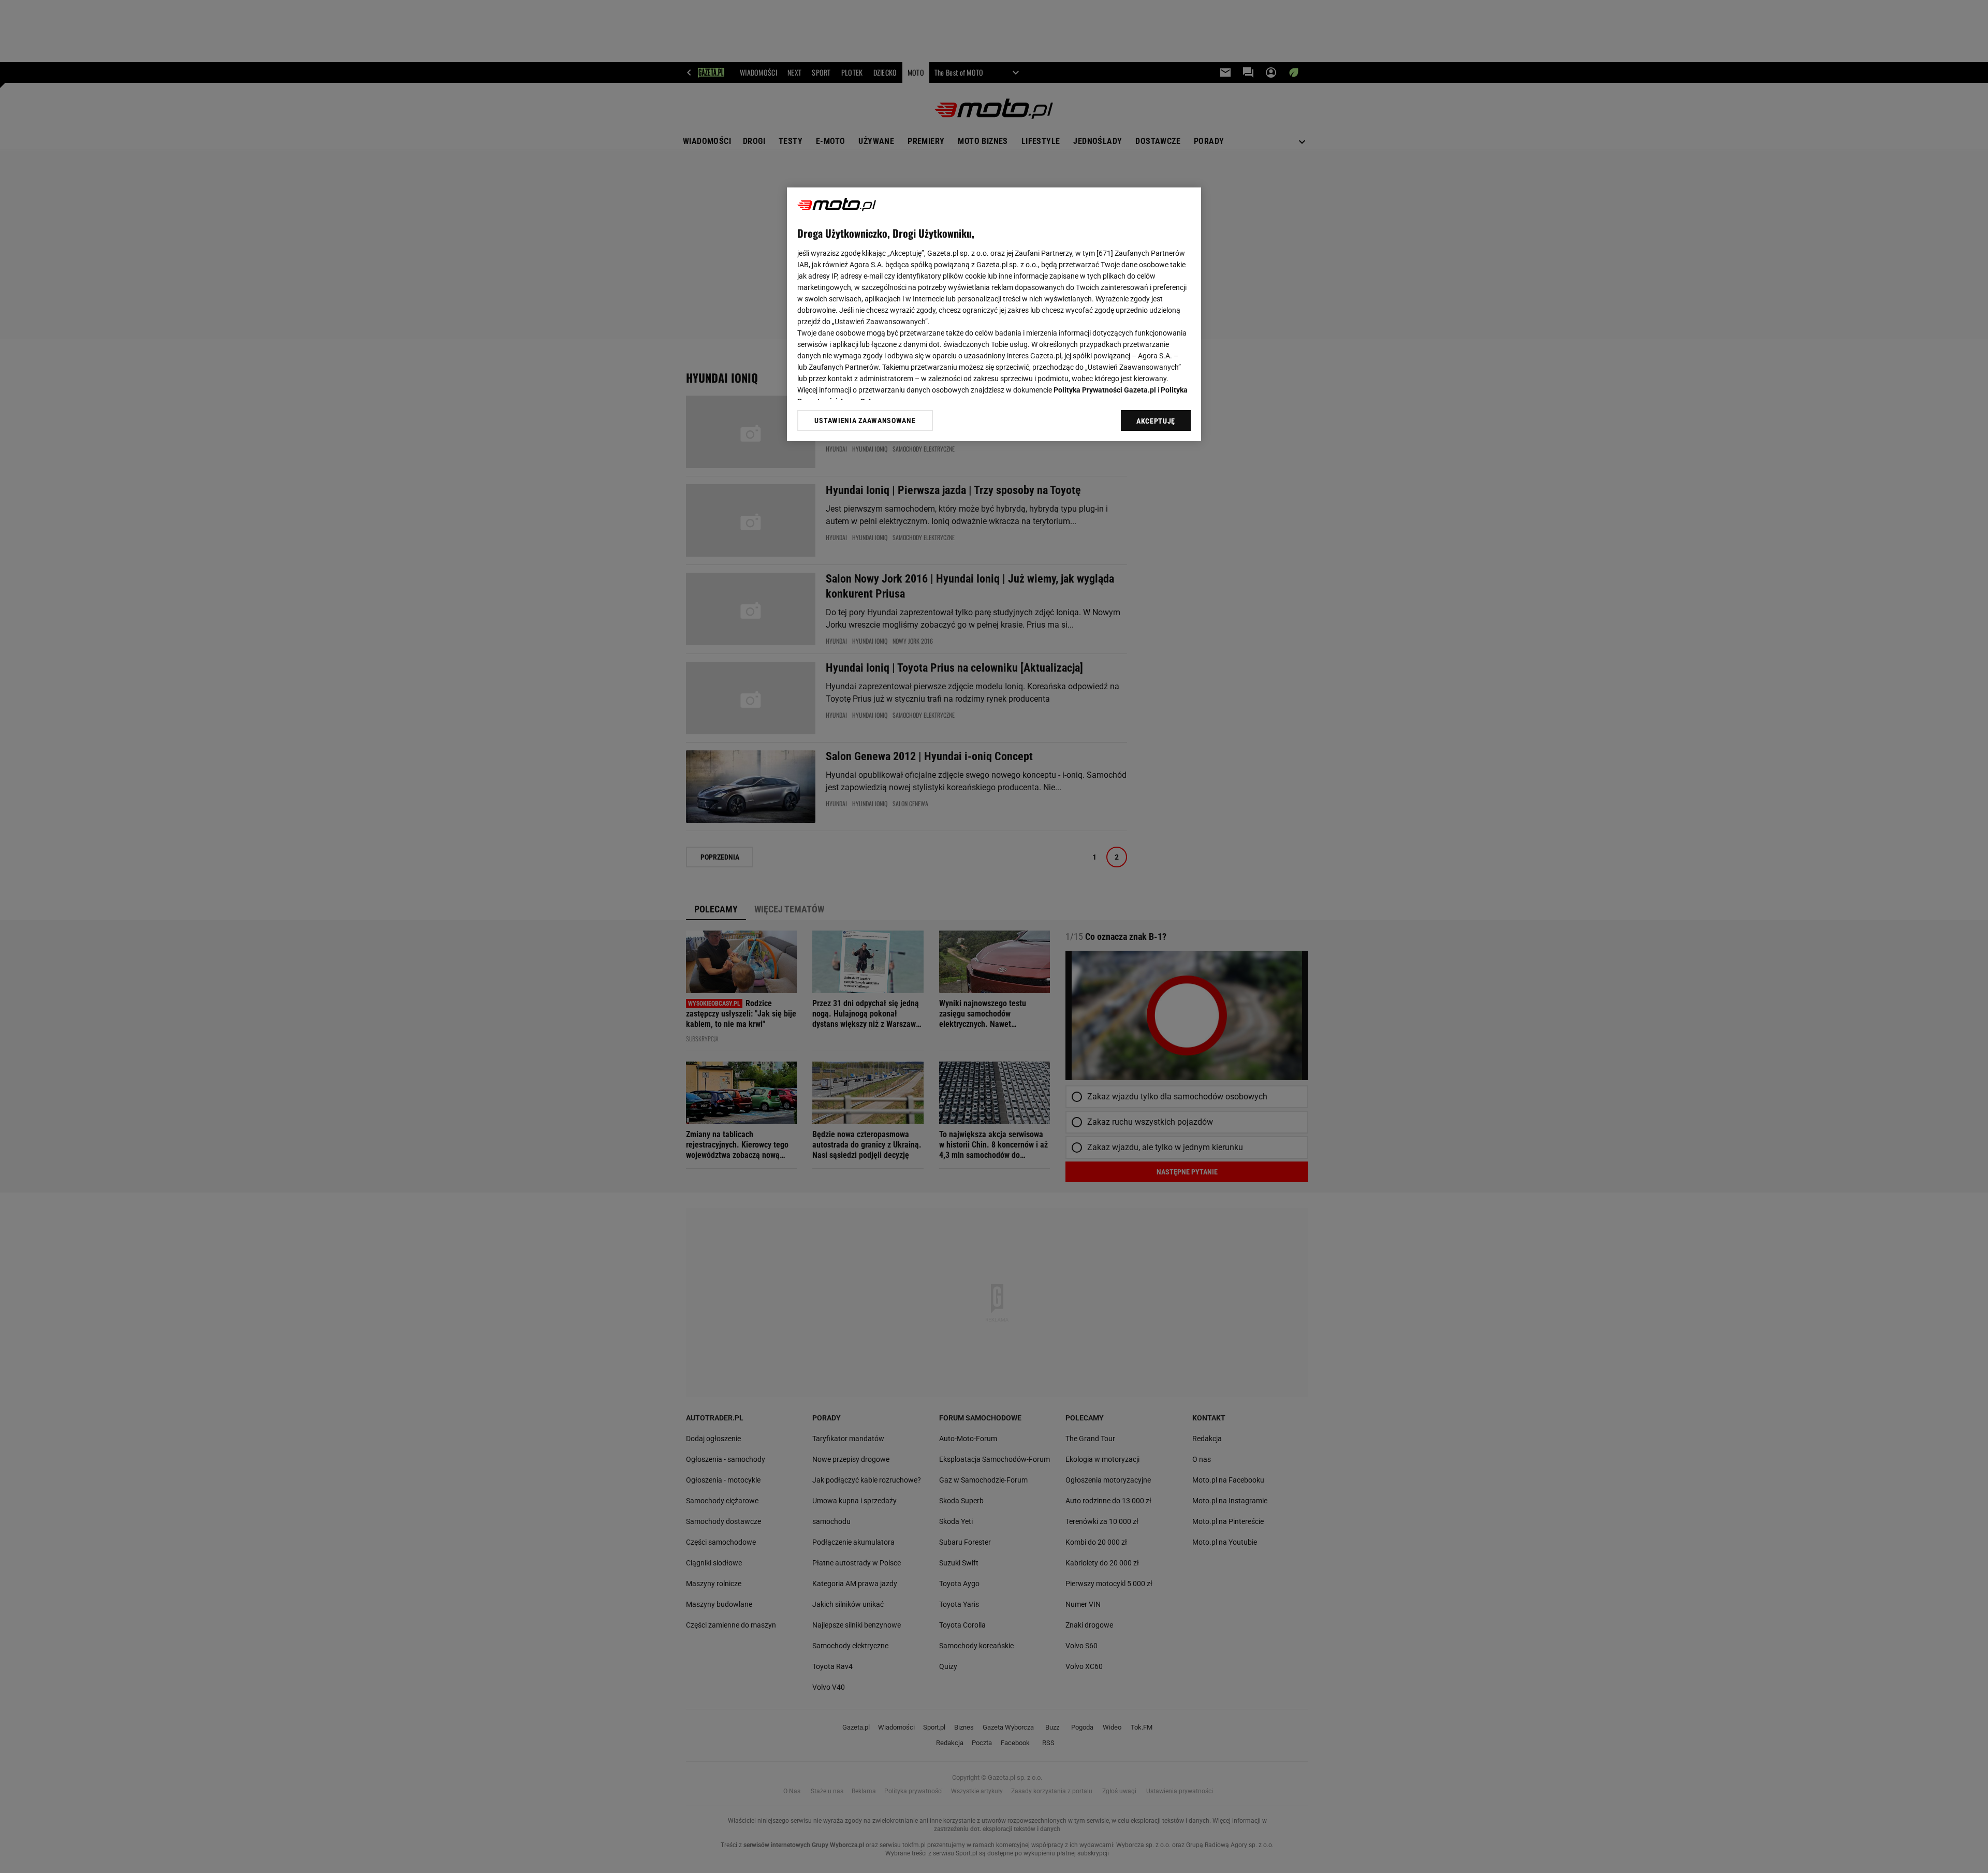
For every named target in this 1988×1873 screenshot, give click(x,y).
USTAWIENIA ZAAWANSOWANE (865, 420)
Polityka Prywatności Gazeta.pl (1105, 390)
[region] (994, 314)
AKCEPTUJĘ (1156, 421)
